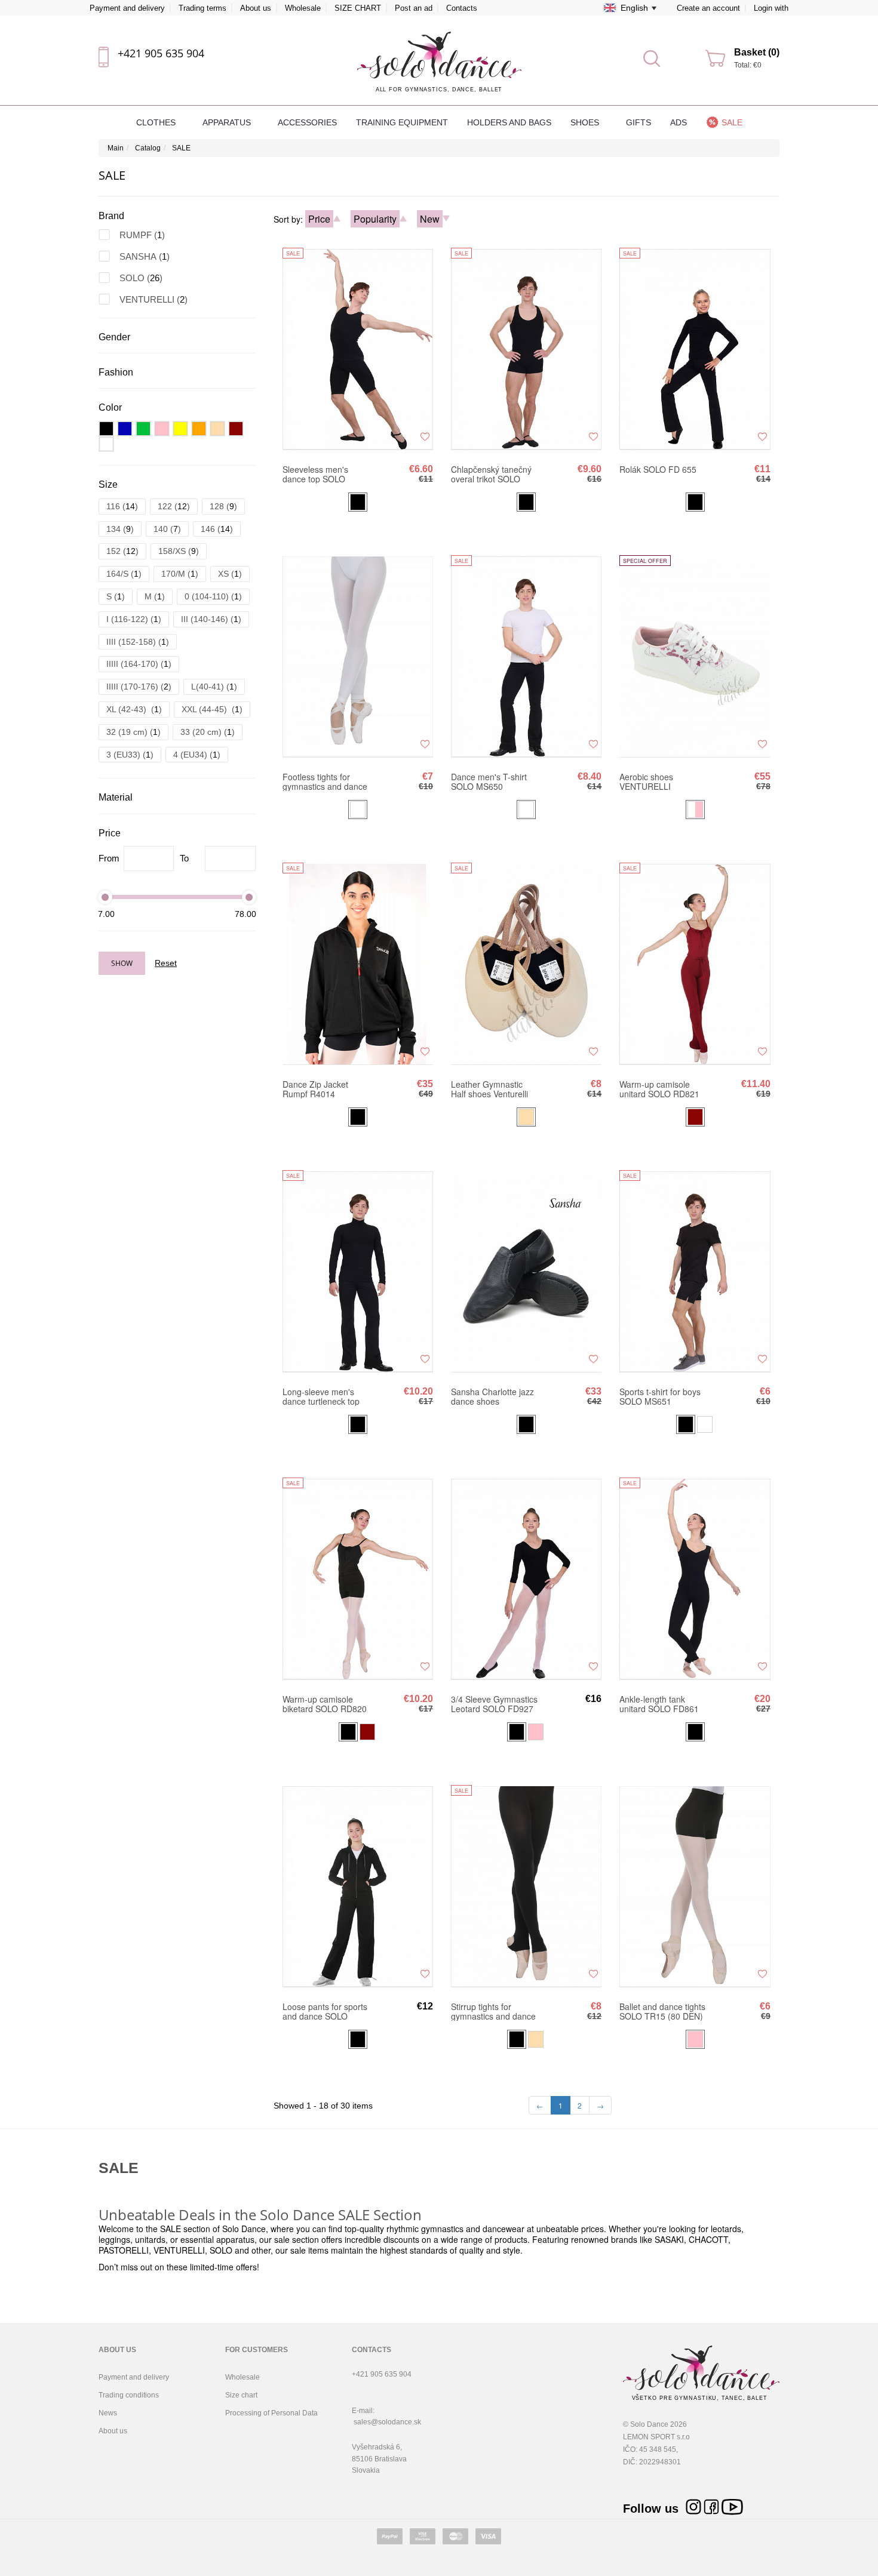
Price (319, 219)
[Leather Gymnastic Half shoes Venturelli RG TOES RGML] (526, 964)
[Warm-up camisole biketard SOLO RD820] (358, 1578)
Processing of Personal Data (271, 2413)
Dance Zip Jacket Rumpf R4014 (315, 1089)
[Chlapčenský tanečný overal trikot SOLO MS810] (526, 349)
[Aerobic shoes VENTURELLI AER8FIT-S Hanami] (695, 656)
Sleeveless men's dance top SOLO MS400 (315, 474)
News (108, 2413)
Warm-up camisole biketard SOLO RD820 (325, 1704)
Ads (679, 122)
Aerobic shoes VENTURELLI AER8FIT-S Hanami (656, 781)
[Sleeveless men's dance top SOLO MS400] (358, 349)
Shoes (586, 122)
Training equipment (402, 122)
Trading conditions (129, 2395)
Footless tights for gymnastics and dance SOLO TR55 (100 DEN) (325, 781)
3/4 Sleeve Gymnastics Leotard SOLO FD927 (494, 1704)
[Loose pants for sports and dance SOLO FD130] (358, 1886)
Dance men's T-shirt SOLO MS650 (489, 781)
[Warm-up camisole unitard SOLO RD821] (695, 964)
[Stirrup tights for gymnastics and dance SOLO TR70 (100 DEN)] (526, 1886)
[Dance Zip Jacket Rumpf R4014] (358, 964)
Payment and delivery (127, 8)
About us (256, 8)
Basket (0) (757, 52)
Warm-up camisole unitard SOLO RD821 (659, 1089)
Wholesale (303, 8)
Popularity (375, 219)
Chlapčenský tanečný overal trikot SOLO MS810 (491, 474)
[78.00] (249, 897)
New (430, 219)
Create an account (708, 8)
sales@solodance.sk (387, 2422)
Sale (732, 122)
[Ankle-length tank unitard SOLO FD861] (695, 1578)
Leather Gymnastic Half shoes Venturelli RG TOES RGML (489, 1089)
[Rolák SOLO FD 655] (695, 349)
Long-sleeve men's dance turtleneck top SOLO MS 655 (321, 1396)
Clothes (157, 122)
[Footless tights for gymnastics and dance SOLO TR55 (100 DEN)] (358, 656)
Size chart (241, 2395)
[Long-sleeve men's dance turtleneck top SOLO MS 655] (358, 1271)
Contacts (462, 8)
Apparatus (228, 122)
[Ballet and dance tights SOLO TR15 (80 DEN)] (695, 1886)
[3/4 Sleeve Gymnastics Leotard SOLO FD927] (526, 1578)
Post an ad (414, 8)
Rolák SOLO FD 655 (658, 470)
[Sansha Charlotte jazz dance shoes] (526, 1271)
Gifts (638, 122)
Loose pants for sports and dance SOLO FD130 (325, 2011)
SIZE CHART (358, 8)
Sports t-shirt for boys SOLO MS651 (660, 1396)
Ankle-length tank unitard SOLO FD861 (659, 1704)
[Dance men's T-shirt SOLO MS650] (526, 656)
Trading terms (202, 8)
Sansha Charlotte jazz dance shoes (492, 1396)
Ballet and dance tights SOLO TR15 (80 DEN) (662, 2011)
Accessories (307, 122)
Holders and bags (509, 122)
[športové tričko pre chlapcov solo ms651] (695, 1271)
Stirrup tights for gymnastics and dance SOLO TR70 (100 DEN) (493, 2011)
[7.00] (105, 897)
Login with (771, 8)
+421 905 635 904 (161, 53)
